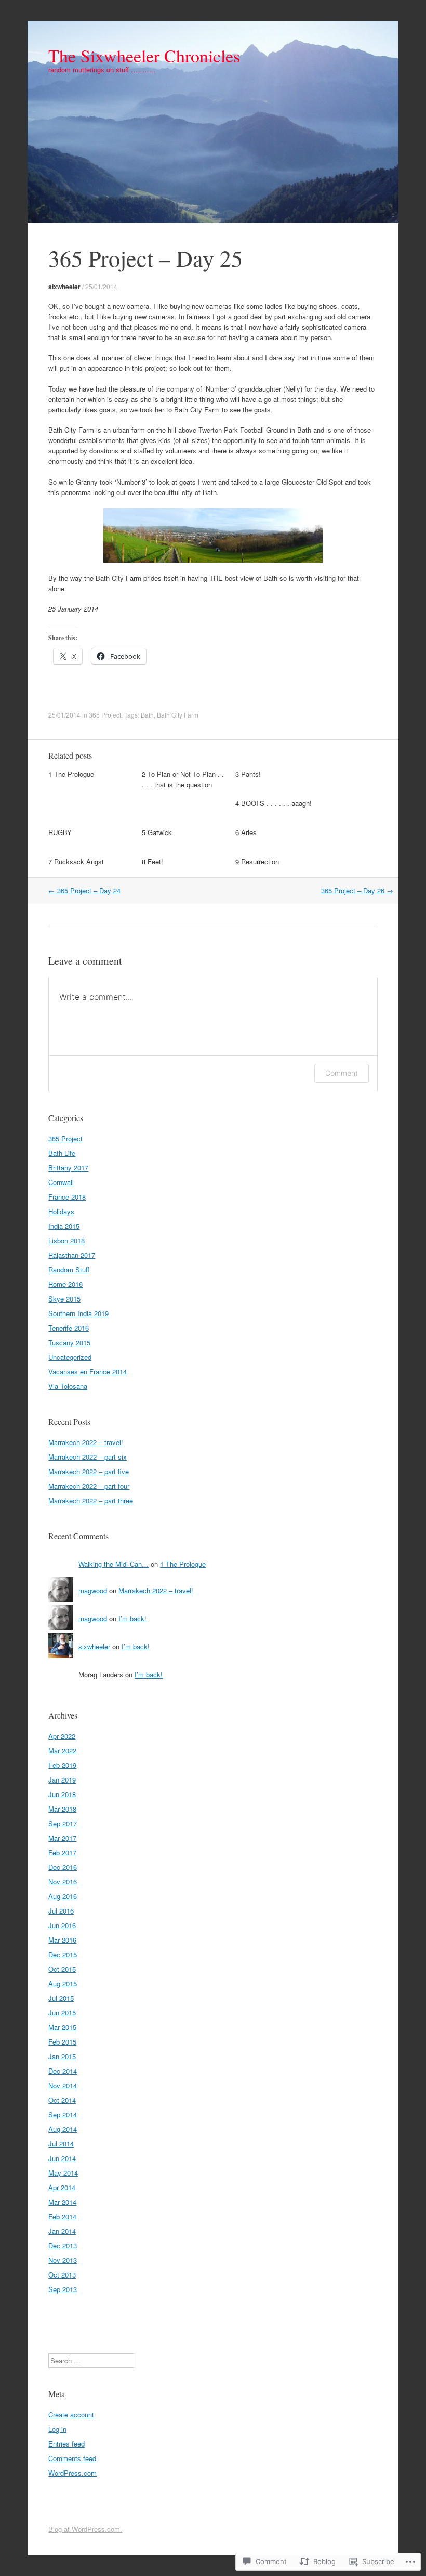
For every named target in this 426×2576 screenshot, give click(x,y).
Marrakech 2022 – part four (89, 1486)
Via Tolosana (68, 1386)
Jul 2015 (61, 1998)
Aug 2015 (63, 1983)
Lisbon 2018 (66, 1240)
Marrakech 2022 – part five (89, 1471)
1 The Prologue (71, 774)
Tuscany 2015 (69, 1342)
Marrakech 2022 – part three (91, 1500)
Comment (342, 1073)
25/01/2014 (101, 286)
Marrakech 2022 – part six (88, 1457)
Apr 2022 (62, 1736)
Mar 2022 (62, 1751)
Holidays (61, 1211)
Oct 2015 (62, 1969)
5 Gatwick (157, 832)
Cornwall (61, 1182)
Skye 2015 (64, 1299)
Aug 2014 (63, 2129)
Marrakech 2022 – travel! (86, 1442)
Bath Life (62, 1153)
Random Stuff (69, 1270)
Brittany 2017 (68, 1168)
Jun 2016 (62, 1925)
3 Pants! (248, 774)
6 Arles (246, 832)
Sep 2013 (63, 2289)
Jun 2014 (62, 2158)
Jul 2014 (61, 2144)
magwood (93, 1590)
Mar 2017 (62, 1838)
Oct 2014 (62, 2100)
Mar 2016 (62, 1940)
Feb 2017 (62, 1852)
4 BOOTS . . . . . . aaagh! (274, 803)
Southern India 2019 (78, 1313)
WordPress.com (72, 2473)
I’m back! (132, 1618)
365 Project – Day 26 (357, 890)
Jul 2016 (61, 1911)
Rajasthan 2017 (72, 1255)
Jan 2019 (62, 1780)
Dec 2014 (63, 2071)
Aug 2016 (63, 1896)
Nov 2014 (63, 2085)
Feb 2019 (62, 1765)
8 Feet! (152, 861)
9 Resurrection (257, 861)
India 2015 (64, 1226)
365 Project (105, 715)
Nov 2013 (63, 2260)
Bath (147, 715)
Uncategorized (70, 1357)
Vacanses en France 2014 (88, 1371)
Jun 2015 (62, 2013)
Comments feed (72, 2458)
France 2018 (67, 1197)
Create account (71, 2415)
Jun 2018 (62, 1794)
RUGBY (60, 832)
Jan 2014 (62, 2231)
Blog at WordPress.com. (85, 2529)
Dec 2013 (63, 2246)
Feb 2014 (62, 2216)
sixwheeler (64, 287)
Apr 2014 (62, 2187)
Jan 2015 (62, 2056)
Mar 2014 (62, 2202)
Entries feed (66, 2444)
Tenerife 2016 (69, 1328)
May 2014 (63, 2173)
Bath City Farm (178, 715)
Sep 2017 (63, 1823)
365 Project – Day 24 (84, 890)
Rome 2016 (65, 1284)
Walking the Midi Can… (114, 1564)
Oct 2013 (62, 2275)
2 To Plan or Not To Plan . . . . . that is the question (183, 779)
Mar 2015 (62, 2027)
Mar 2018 (62, 1809)
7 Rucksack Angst (76, 861)
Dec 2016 (63, 1867)
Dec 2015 (63, 1954)
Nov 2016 (63, 1882)
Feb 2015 (62, 2042)
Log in (57, 2429)
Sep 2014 (63, 2115)
